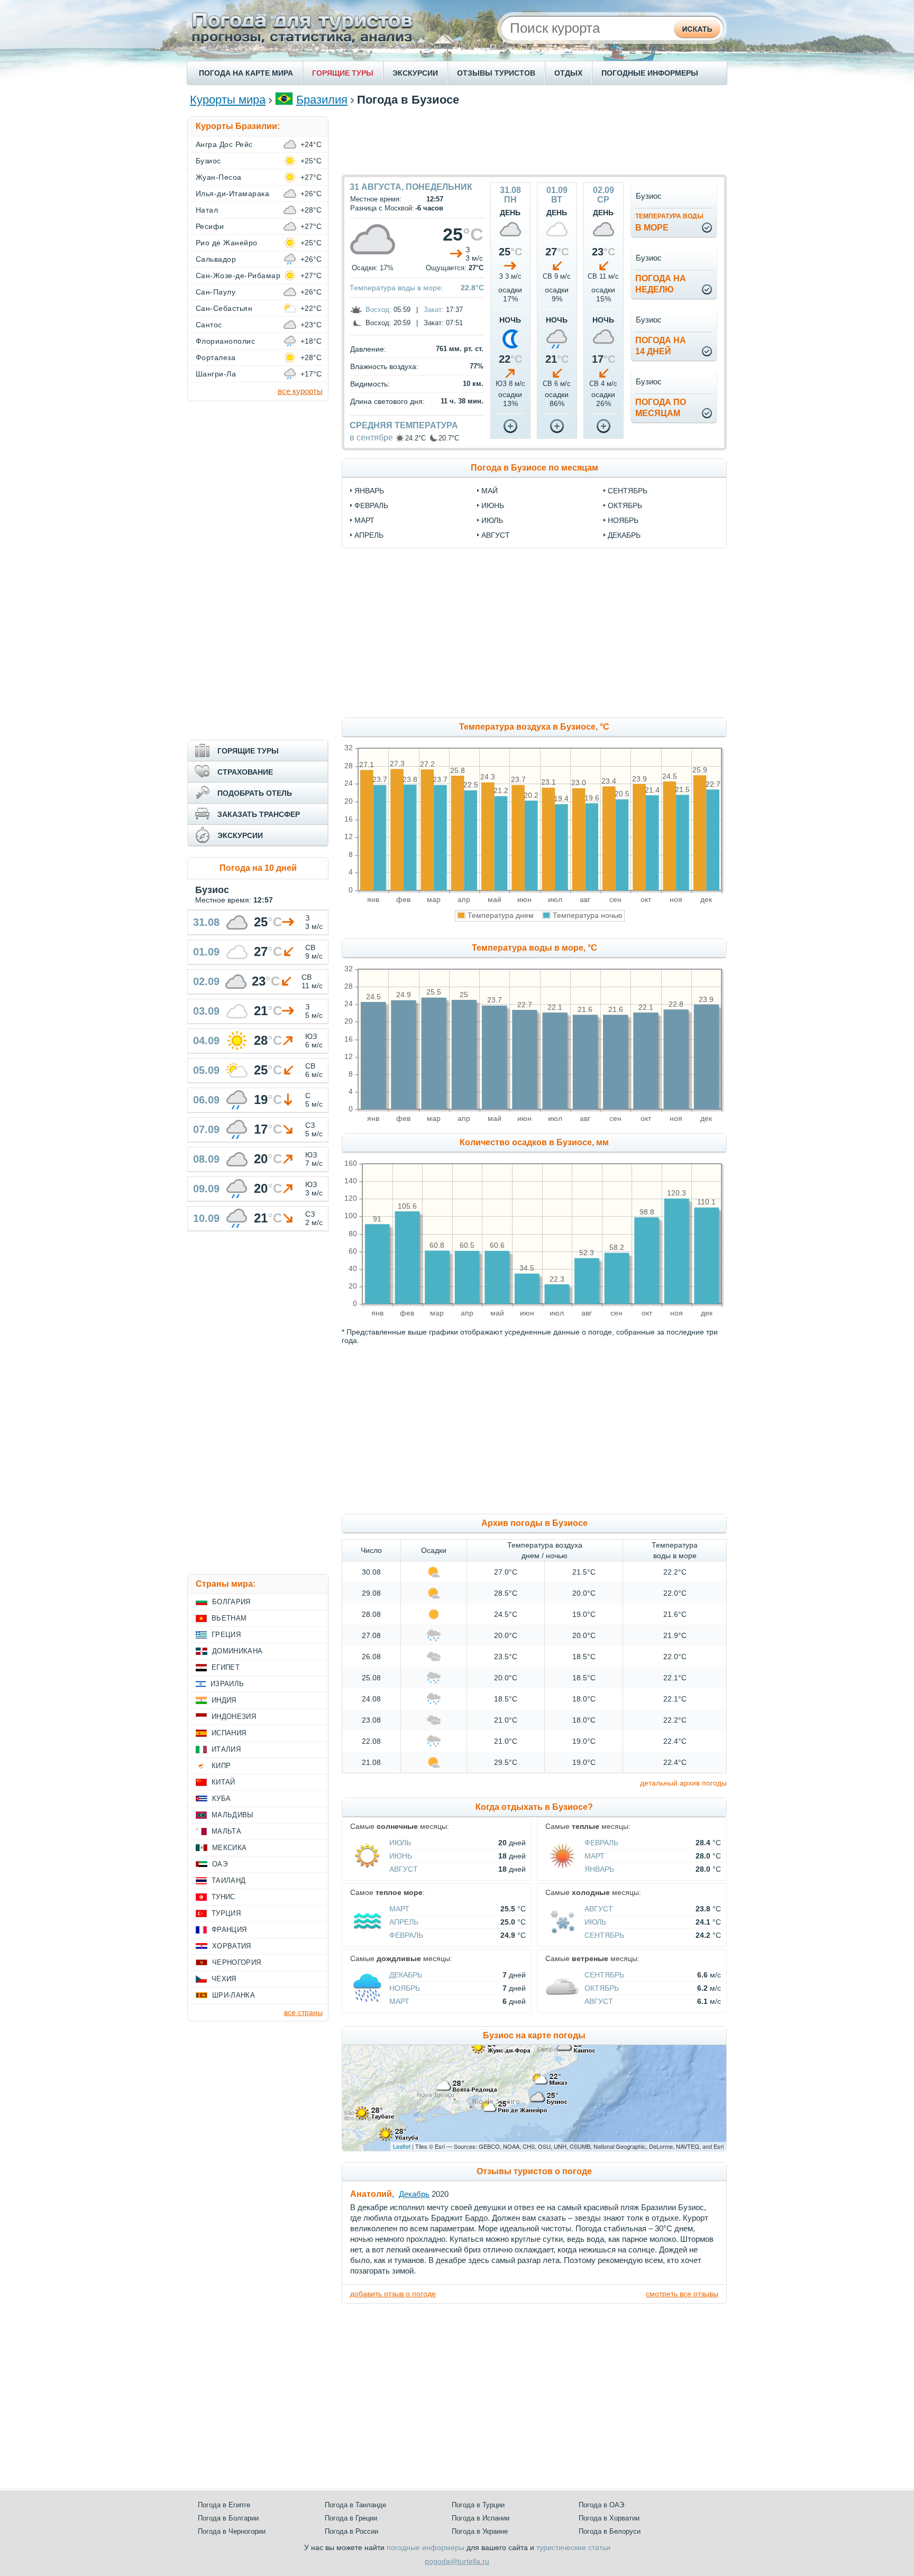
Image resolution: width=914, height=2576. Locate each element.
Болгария (231, 1602)
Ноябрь (405, 1988)
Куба (221, 1798)
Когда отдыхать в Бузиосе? (534, 1807)
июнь (493, 505)
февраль (371, 505)
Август (404, 1869)
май (490, 491)
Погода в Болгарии (228, 2518)
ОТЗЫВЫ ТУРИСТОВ (496, 73)
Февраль (601, 1843)
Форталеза (216, 357)
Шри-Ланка (234, 1995)
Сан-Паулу (216, 292)
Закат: (434, 310)
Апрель (404, 1922)
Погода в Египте (224, 2505)
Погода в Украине (480, 2531)
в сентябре (371, 438)
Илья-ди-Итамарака (232, 194)
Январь (599, 1869)
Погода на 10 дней (258, 868)
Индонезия (234, 1717)
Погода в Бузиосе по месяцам (534, 468)
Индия (224, 1700)
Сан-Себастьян (224, 308)
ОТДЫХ (568, 73)
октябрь (625, 505)
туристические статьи (573, 2547)
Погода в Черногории (232, 2531)
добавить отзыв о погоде (393, 2294)
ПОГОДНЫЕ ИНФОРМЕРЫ (650, 73)
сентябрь (628, 491)
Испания (229, 1733)
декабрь (624, 535)
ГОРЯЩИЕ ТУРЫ (343, 73)
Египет (226, 1667)
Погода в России (351, 2531)
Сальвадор (216, 259)
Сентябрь (604, 1935)
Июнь (401, 1856)
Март (595, 1856)
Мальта (226, 1831)
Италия (226, 1749)
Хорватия (232, 1946)
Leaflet (402, 2146)
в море (669, 222)
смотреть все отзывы (682, 2294)
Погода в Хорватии (609, 2518)
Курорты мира (228, 100)
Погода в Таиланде (355, 2505)
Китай (223, 1782)
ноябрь (623, 520)
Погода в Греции (351, 2518)
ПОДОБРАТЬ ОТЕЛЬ (255, 793)
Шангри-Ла (216, 374)
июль (492, 520)
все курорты (300, 391)
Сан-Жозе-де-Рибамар (238, 275)
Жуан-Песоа (219, 177)
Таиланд (229, 1880)
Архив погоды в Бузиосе (534, 1523)
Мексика (229, 1848)
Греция (226, 1635)
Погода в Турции (478, 2505)
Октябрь (602, 1988)
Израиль (227, 1684)
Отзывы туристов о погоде (534, 2171)
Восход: (378, 310)
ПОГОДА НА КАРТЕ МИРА (246, 73)
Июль (400, 1843)
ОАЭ (220, 1864)
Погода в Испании (481, 2518)
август (496, 535)
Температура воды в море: (396, 288)
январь (369, 491)
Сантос (209, 325)
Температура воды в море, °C (534, 948)
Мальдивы (233, 1815)
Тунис (223, 1897)
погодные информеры (426, 2547)
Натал (207, 210)
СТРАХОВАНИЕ (245, 772)
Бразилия (322, 100)
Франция (229, 1930)
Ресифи (210, 226)
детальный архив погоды (683, 1783)
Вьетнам (229, 1618)
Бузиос (208, 161)
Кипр (221, 1766)
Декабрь (406, 1975)
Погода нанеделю (661, 284)
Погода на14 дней (661, 346)
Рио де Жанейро (227, 243)
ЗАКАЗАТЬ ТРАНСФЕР (259, 814)
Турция (226, 1913)
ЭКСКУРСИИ (415, 73)
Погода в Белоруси (610, 2531)
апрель (369, 535)
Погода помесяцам (661, 408)
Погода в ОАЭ (601, 2505)
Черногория (236, 1962)
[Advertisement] (534, 140)
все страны (303, 2012)
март (364, 520)
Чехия (224, 1979)
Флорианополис (225, 341)
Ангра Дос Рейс (224, 144)
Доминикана (237, 1651)
